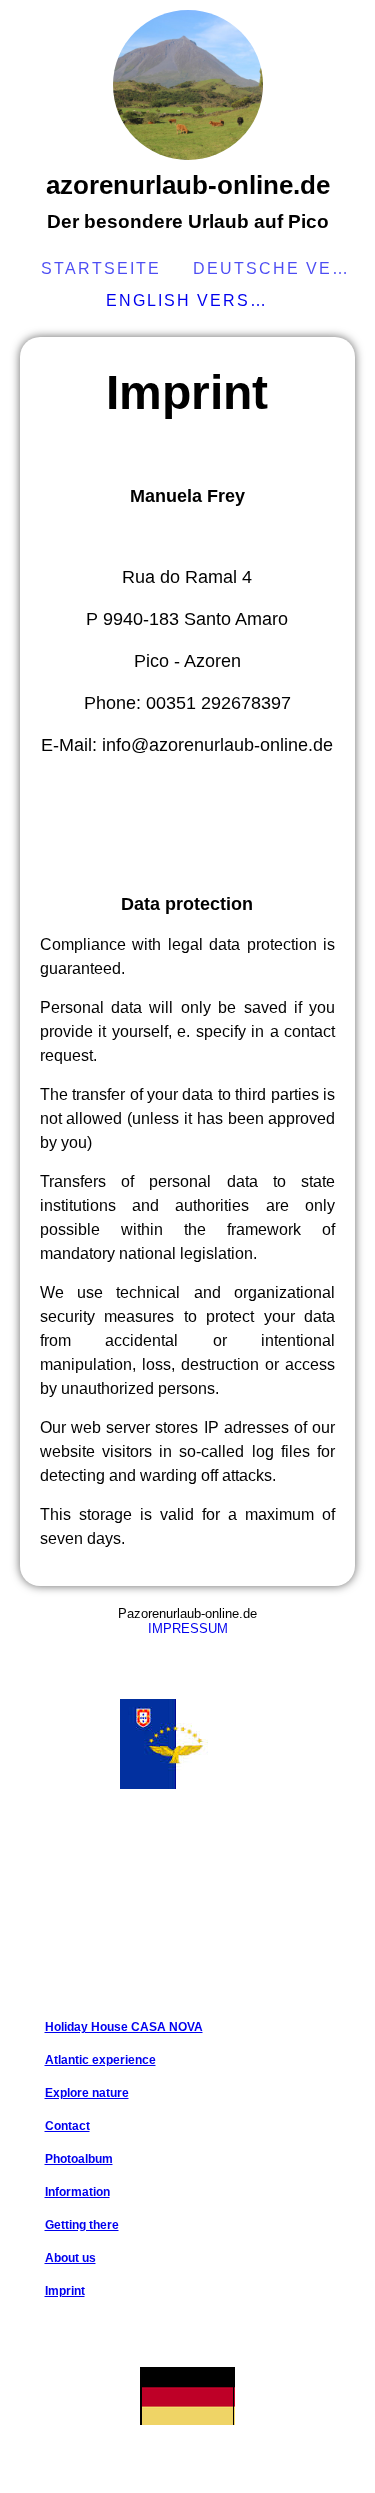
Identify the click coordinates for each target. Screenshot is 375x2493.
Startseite (101, 268)
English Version (190, 300)
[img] (188, 85)
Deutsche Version (277, 268)
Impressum (188, 1628)
